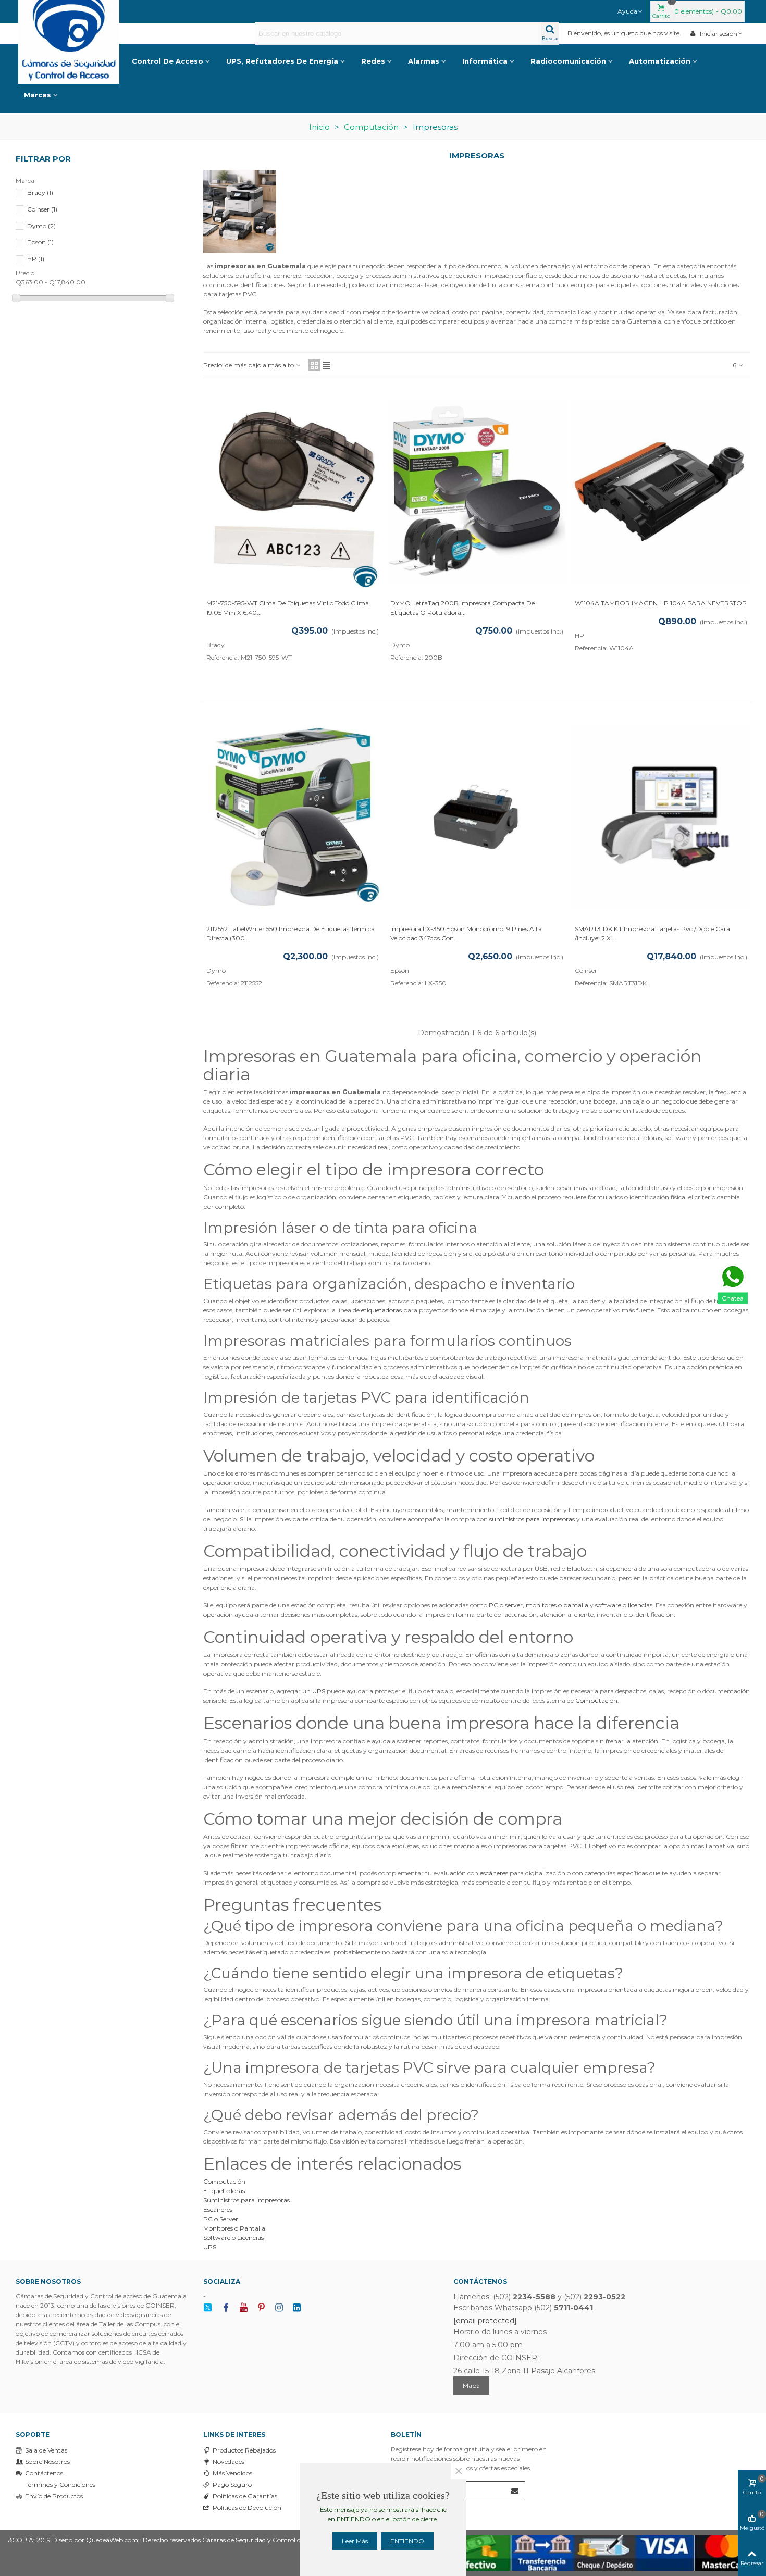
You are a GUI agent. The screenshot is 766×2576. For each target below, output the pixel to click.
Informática (485, 61)
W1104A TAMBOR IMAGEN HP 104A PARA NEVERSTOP (661, 603)
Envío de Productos (54, 2496)
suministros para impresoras (532, 1519)
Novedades (228, 2462)
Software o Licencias (233, 2238)
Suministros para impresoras (246, 2200)
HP (36, 259)
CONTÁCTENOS (480, 2281)
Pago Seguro (232, 2485)
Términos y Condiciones (60, 2485)
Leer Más (355, 2541)
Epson (40, 242)
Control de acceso (168, 61)
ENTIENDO (407, 2541)
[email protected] (485, 2321)
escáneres (494, 1873)
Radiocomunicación (568, 61)
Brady (40, 193)
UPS (319, 1691)
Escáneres (218, 2209)
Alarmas (424, 61)
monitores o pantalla (557, 1605)
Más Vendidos (232, 2473)
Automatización (660, 61)
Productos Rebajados (244, 2450)
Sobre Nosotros (47, 2462)
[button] (631, 11)
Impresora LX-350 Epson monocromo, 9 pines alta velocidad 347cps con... (466, 933)
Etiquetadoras (224, 2191)
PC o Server (221, 2219)
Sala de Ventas (46, 2450)
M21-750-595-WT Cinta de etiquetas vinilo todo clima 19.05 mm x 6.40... (288, 608)
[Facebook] (226, 2308)
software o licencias (624, 1605)
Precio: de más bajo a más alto (249, 365)
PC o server (506, 1605)
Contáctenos (44, 2473)
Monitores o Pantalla (234, 2228)
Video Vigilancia (78, 61)
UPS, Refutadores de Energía (282, 61)
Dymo (41, 226)
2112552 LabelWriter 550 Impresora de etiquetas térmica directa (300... (291, 933)
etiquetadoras (381, 1310)
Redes (373, 61)
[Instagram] (279, 2308)
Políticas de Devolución (247, 2507)
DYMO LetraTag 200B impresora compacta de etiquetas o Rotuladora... (462, 608)
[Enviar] (515, 2491)
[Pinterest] (261, 2308)
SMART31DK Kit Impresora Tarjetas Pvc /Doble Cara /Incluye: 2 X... (652, 933)
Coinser (42, 209)
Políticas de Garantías (245, 2496)
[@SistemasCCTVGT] (208, 2308)
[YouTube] (243, 2308)
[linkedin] (296, 2308)
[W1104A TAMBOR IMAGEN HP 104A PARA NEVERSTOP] (661, 491)
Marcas (38, 95)
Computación (596, 1700)
